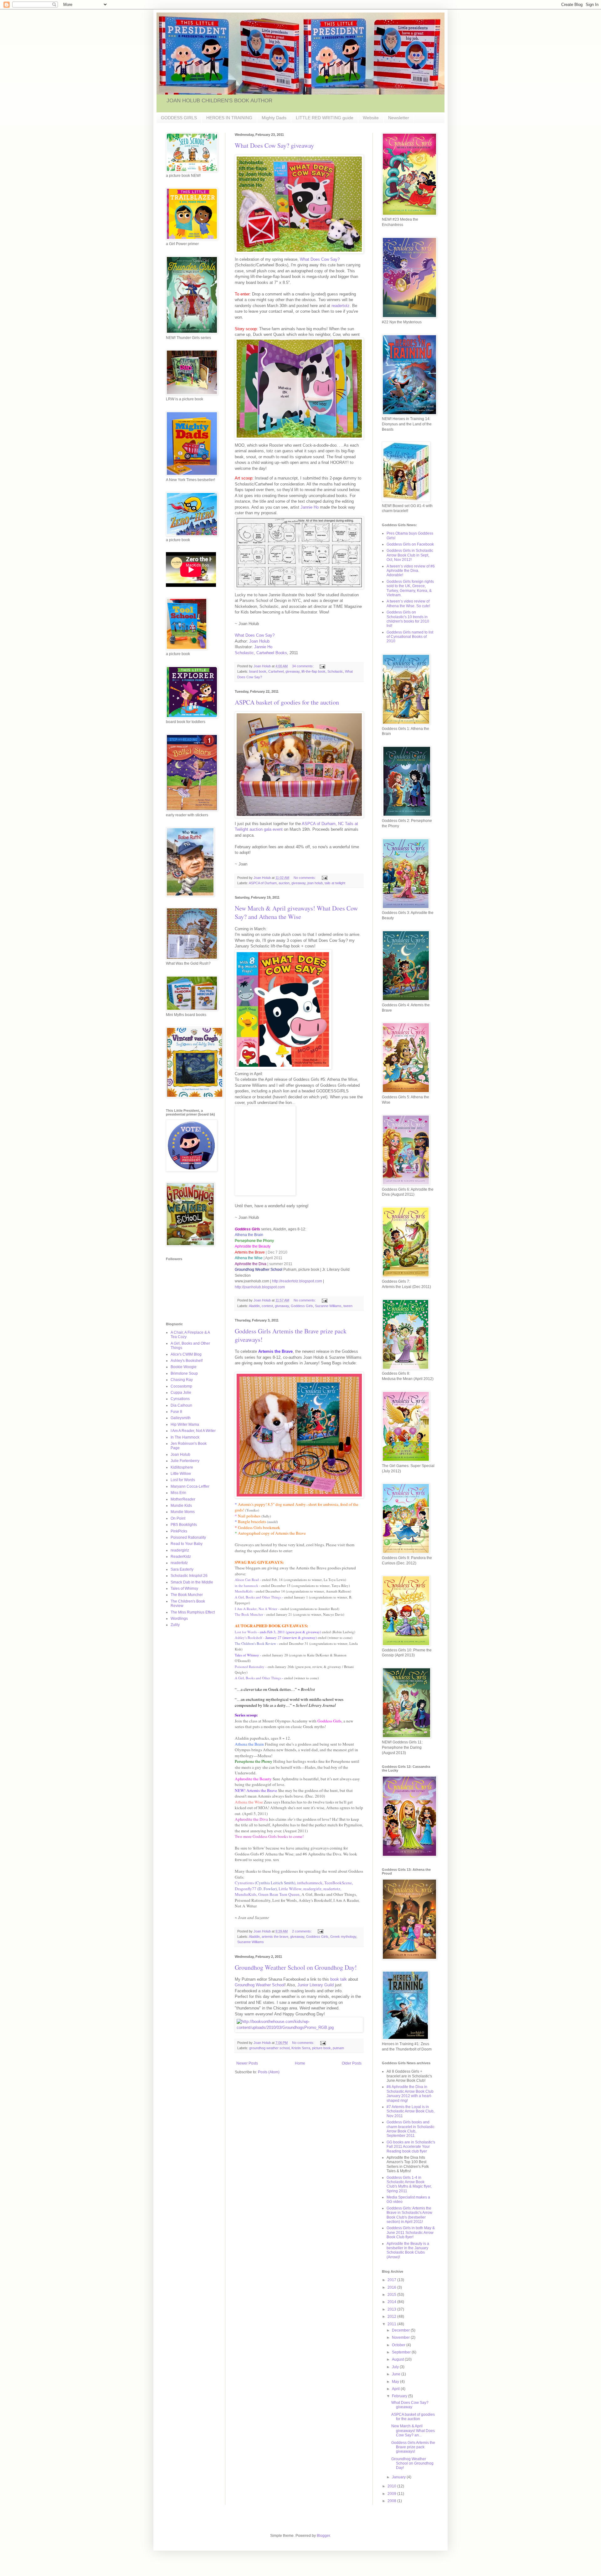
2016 (392, 2287)
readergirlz (312, 1889)
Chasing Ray (182, 1380)
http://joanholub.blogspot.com (260, 1287)
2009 (392, 2494)
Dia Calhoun (181, 1405)
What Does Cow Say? (320, 259)
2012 (392, 2317)
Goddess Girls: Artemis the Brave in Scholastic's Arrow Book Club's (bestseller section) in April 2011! (409, 2215)
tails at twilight (335, 883)
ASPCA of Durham (263, 883)
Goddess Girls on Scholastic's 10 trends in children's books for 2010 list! (408, 619)
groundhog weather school (269, 2048)
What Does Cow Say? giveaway (274, 145)
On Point (178, 1518)
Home (300, 2063)
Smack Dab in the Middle (192, 1582)
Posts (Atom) (269, 2072)
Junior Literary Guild (316, 1985)
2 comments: (302, 1931)
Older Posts (352, 2063)
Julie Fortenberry (185, 1461)
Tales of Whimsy (184, 1588)
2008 (392, 2501)
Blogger (323, 2536)
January (399, 2477)
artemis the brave (275, 1937)
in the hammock (247, 1586)
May (396, 2382)
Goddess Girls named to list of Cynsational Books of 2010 (410, 637)
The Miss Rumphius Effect (193, 1612)
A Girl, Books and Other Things (258, 1597)
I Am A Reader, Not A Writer (256, 1609)
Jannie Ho (310, 507)
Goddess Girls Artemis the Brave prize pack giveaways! (413, 2447)
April (396, 2389)
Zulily (175, 1625)
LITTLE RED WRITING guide (325, 118)
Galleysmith (181, 1418)
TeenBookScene (338, 1883)
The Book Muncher (249, 1614)
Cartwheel (276, 671)
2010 (392, 2486)
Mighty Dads (274, 118)
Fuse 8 (176, 1412)
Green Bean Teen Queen (279, 1894)
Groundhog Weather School (260, 1985)
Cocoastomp (181, 1386)
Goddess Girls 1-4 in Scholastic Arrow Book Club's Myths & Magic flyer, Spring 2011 (409, 2184)
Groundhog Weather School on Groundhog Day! (296, 1967)
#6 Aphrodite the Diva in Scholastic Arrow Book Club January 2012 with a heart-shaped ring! (410, 2094)
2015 (392, 2295)
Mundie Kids (181, 1506)
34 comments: (303, 666)
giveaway (293, 671)
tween (348, 1306)
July (396, 2367)
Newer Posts (247, 2063)
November (401, 2337)
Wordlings (179, 1619)
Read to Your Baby (187, 1544)
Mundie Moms (183, 1512)
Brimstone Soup (184, 1373)
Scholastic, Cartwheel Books (261, 653)
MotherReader (183, 1499)
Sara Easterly (182, 1569)
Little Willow (290, 1889)
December (401, 2330)
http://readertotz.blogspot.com (297, 1281)
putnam (338, 2048)
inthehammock (310, 1883)
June (397, 2374)
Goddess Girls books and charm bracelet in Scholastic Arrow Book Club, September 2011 (411, 2129)
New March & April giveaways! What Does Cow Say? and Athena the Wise (296, 912)
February (400, 2396)
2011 (392, 2324)
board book (258, 671)
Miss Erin (178, 1493)
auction (284, 883)
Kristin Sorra (301, 2048)
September (402, 2352)
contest (267, 1306)
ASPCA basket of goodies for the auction (287, 702)
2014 (392, 2302)
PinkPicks (179, 1531)
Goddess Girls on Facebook (410, 544)
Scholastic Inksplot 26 (189, 1576)
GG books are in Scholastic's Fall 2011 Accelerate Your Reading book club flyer (411, 2147)
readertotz (341, 306)
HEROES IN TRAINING (229, 118)
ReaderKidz (181, 1557)
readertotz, (332, 1889)
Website (371, 118)
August (398, 2359)
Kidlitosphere (182, 1467)
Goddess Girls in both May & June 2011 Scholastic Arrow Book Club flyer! (411, 2232)
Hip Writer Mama (185, 1424)
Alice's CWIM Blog (186, 1354)
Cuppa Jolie (181, 1393)
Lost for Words (246, 1632)
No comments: (305, 878)
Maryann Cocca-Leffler (190, 1486)
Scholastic (335, 671)
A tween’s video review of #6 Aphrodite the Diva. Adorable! (411, 571)
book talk (339, 1979)
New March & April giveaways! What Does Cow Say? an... (413, 2431)
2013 (392, 2309)
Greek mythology (343, 1937)
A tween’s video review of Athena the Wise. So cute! (408, 603)
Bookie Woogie (184, 1367)
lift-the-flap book (313, 671)
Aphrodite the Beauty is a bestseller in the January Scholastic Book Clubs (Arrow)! (408, 2250)
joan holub (315, 883)
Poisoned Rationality (250, 1667)
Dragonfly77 (256, 1889)
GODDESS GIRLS (179, 118)
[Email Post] (322, 666)
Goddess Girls (302, 1306)
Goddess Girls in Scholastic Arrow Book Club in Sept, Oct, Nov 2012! (410, 555)
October (399, 2345)
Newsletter (399, 118)
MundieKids (244, 1591)
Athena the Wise (249, 1802)
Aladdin (254, 1306)
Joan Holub (259, 641)
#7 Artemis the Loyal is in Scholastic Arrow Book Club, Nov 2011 (411, 2111)
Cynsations (244, 1883)
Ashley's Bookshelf (249, 1637)
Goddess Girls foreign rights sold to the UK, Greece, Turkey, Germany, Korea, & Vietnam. (410, 588)
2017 (392, 2280)
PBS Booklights (184, 1525)
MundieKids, (246, 1894)
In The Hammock (185, 1437)
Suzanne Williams (328, 1306)
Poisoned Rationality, (253, 1900)
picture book (321, 2048)
